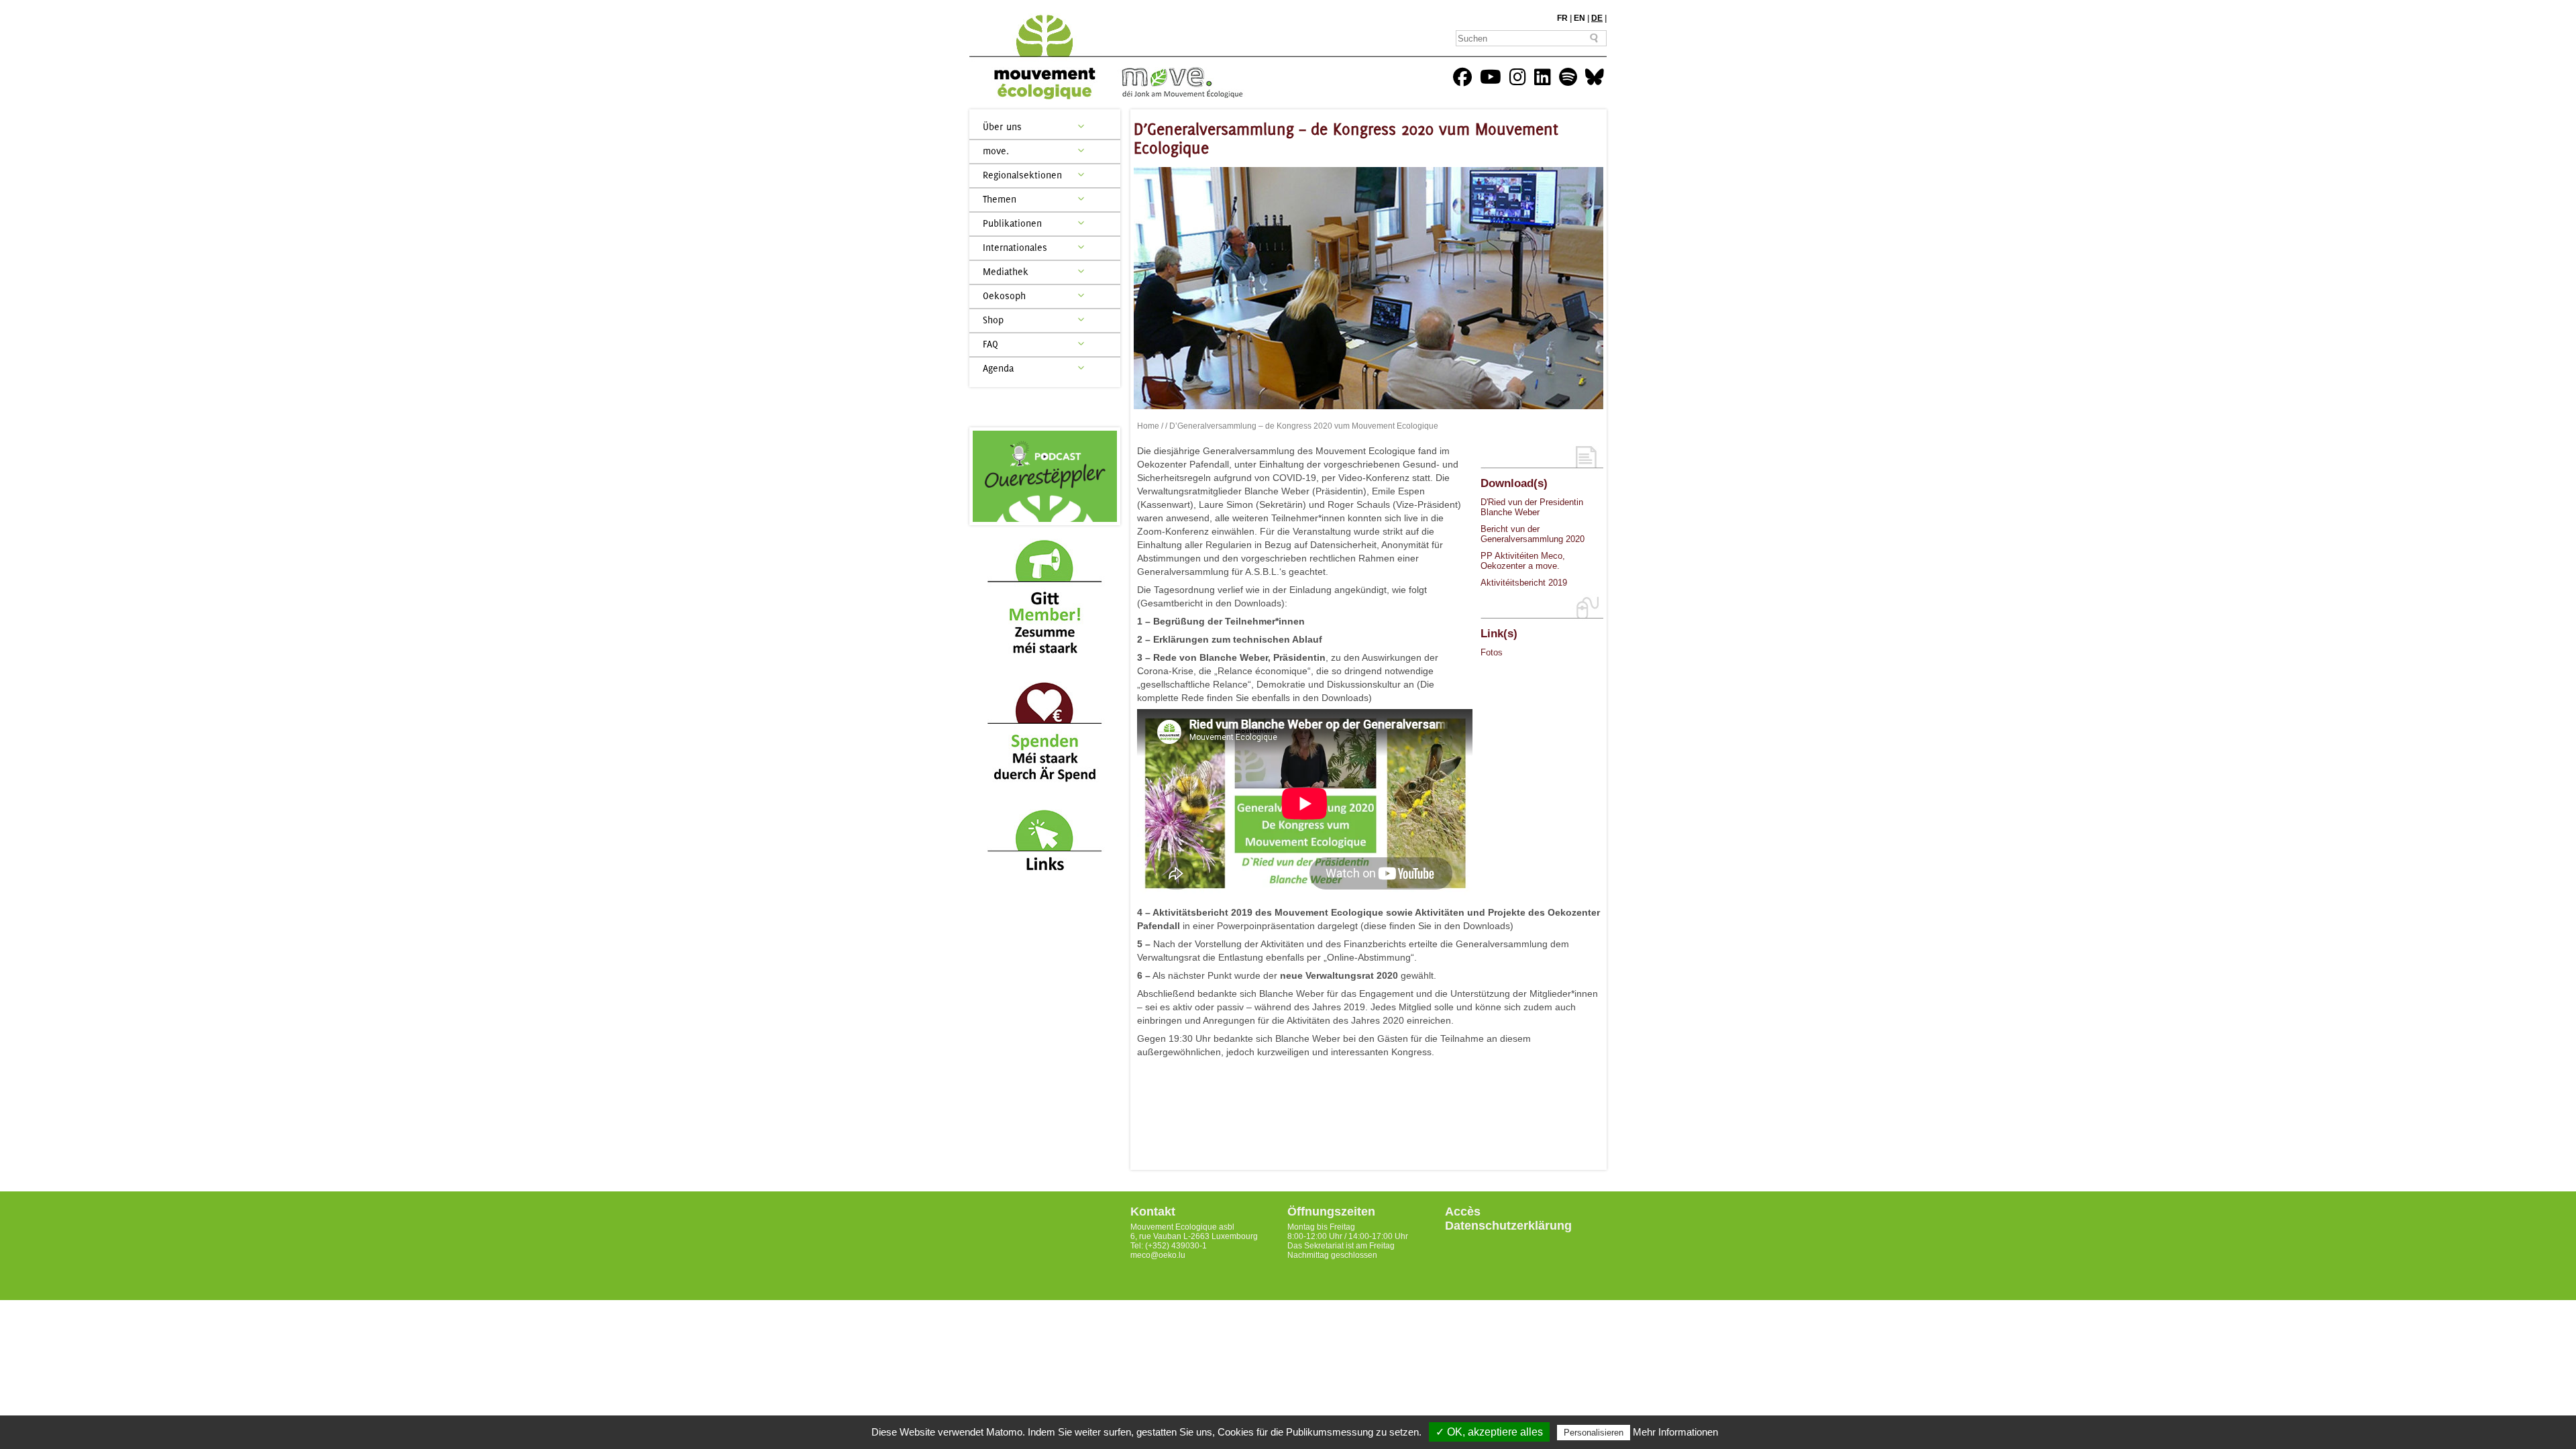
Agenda (998, 368)
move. (996, 151)
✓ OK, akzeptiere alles (1489, 1432)
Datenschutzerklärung (1508, 1226)
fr (1562, 18)
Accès (1463, 1212)
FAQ (990, 344)
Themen (1000, 199)
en (1579, 18)
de (1597, 18)
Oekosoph (1004, 296)
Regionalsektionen (1022, 175)
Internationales (1015, 247)
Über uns (1002, 126)
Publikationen (1012, 223)
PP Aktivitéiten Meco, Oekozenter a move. (1523, 561)
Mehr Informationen (1675, 1432)
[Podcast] (1045, 476)
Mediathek (1006, 271)
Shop (993, 320)
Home (1148, 426)
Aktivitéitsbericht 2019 (1524, 583)
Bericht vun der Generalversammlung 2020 (1533, 534)
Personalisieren (1594, 1433)
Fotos (1492, 652)
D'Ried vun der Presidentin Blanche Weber (1532, 507)
